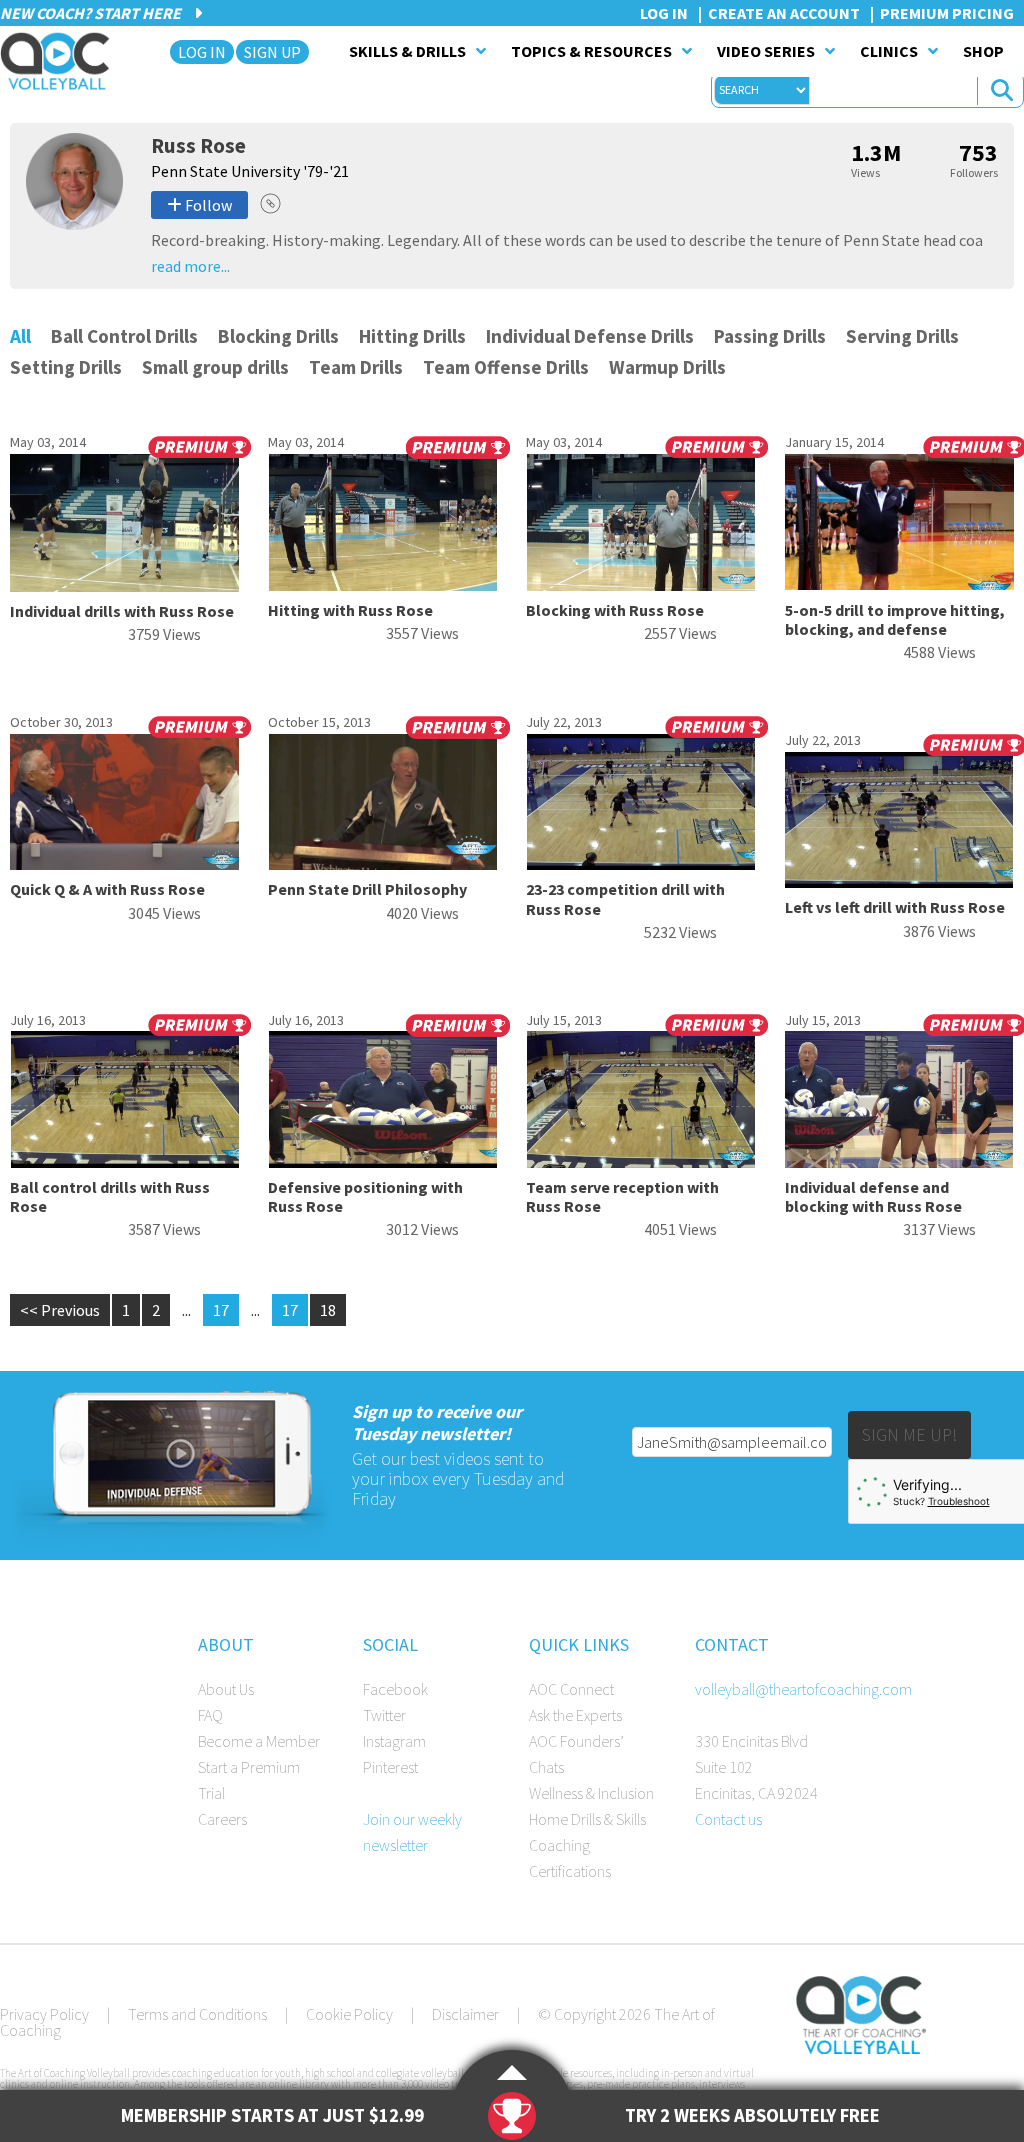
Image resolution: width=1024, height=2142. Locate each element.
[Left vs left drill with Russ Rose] (899, 882)
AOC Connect (571, 1689)
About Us (226, 1689)
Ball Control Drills (124, 336)
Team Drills (356, 367)
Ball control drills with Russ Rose (110, 1196)
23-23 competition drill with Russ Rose (625, 898)
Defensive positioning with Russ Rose (365, 1196)
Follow (207, 205)
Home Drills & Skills (587, 1819)
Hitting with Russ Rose (350, 610)
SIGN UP (272, 52)
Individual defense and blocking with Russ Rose (873, 1196)
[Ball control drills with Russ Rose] (124, 1162)
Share (270, 204)
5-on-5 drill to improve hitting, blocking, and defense (895, 619)
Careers (222, 1819)
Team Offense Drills (506, 367)
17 (221, 1310)
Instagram (394, 1741)
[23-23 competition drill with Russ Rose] (640, 864)
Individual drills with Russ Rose (122, 611)
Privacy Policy (44, 2014)
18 (328, 1310)
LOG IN (202, 52)
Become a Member (259, 1741)
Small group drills (215, 367)
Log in (664, 13)
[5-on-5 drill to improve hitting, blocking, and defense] (899, 585)
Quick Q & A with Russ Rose (107, 889)
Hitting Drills (412, 336)
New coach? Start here (92, 13)
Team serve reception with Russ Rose (622, 1196)
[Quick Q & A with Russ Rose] (124, 864)
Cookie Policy (349, 2014)
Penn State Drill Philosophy (367, 889)
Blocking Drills (278, 336)
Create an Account (784, 13)
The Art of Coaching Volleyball (60, 61)
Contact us (728, 1819)
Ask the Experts (575, 1715)
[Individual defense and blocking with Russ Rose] (899, 1162)
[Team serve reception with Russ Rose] (640, 1162)
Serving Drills (902, 336)
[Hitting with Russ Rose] (382, 585)
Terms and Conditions (197, 2014)
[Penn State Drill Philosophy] (382, 864)
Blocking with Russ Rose (615, 610)
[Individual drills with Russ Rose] (124, 586)
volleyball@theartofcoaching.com (803, 1689)
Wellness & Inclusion (591, 1793)
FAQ (210, 1715)
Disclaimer (465, 2014)
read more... (190, 266)
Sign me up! (909, 1434)
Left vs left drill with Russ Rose (895, 907)
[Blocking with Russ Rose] (640, 585)
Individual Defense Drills (590, 336)
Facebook (395, 1689)
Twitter (384, 1715)
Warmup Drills (667, 367)
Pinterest (390, 1767)
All (20, 336)
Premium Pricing (947, 13)
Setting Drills (66, 367)
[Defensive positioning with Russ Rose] (382, 1162)
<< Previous (60, 1310)
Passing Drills (770, 336)
